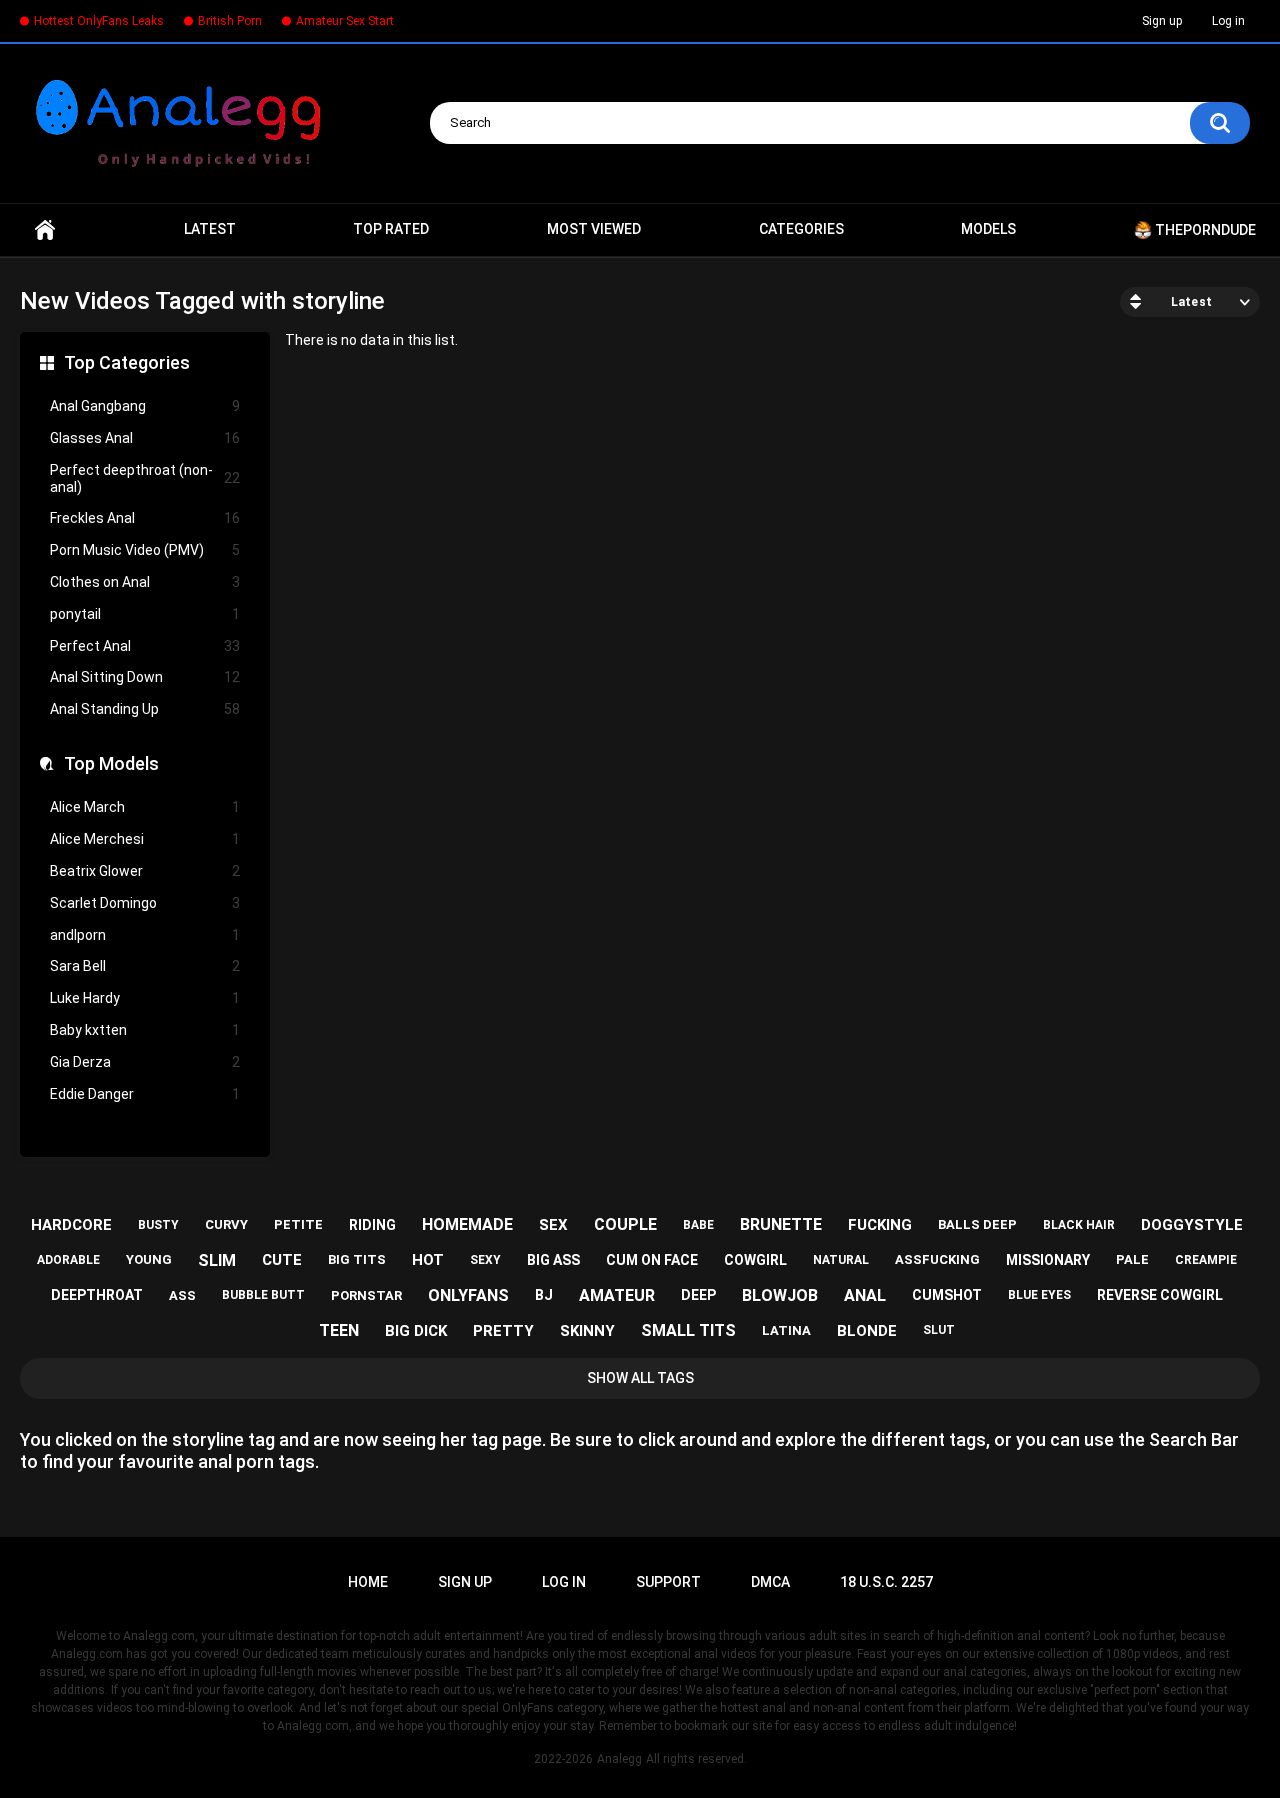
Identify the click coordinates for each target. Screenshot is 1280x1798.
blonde (867, 1331)
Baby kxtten (145, 1030)
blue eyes (1039, 1295)
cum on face (652, 1260)
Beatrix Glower (145, 871)
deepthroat (97, 1295)
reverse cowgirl (1160, 1295)
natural (841, 1260)
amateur (617, 1295)
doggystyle (1192, 1225)
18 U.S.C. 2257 (886, 1582)
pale (1132, 1259)
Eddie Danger (145, 1094)
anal (865, 1295)
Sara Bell (145, 966)
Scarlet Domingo (145, 903)
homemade (467, 1224)
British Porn (230, 21)
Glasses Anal (145, 438)
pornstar (366, 1295)
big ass (553, 1260)
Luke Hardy (145, 998)
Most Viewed (594, 229)
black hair (1079, 1225)
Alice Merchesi (145, 839)
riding (372, 1225)
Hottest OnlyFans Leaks (99, 21)
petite (298, 1224)
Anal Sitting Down (145, 677)
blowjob (780, 1295)
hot (428, 1260)
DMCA (770, 1582)
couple (625, 1224)
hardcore (71, 1225)
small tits (688, 1330)
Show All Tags (640, 1378)
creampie (1206, 1260)
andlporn (145, 935)
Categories (801, 229)
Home (45, 230)
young (149, 1259)
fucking (880, 1225)
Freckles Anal (145, 518)
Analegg (619, 1759)
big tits (357, 1259)
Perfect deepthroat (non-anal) (145, 478)
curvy (226, 1224)
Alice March (145, 807)
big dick (416, 1331)
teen (339, 1330)
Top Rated (391, 229)
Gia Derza (145, 1062)
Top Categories (127, 362)
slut (939, 1330)
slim (217, 1260)
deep (698, 1295)
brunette (781, 1224)
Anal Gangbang (145, 406)
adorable (68, 1260)
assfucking (937, 1259)
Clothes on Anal (145, 582)
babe (698, 1225)
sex (553, 1225)
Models (988, 229)
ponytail (145, 614)
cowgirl (755, 1260)
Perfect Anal (145, 646)
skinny (587, 1331)
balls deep (977, 1224)
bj (544, 1295)
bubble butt (263, 1295)
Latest (210, 229)
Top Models (111, 763)
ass (182, 1295)
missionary (1048, 1260)
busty (158, 1225)
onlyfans (468, 1295)
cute (282, 1260)
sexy (485, 1260)
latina (786, 1330)
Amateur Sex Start (345, 21)
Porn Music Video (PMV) (145, 550)
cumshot (947, 1295)
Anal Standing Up (145, 709)
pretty (503, 1331)
